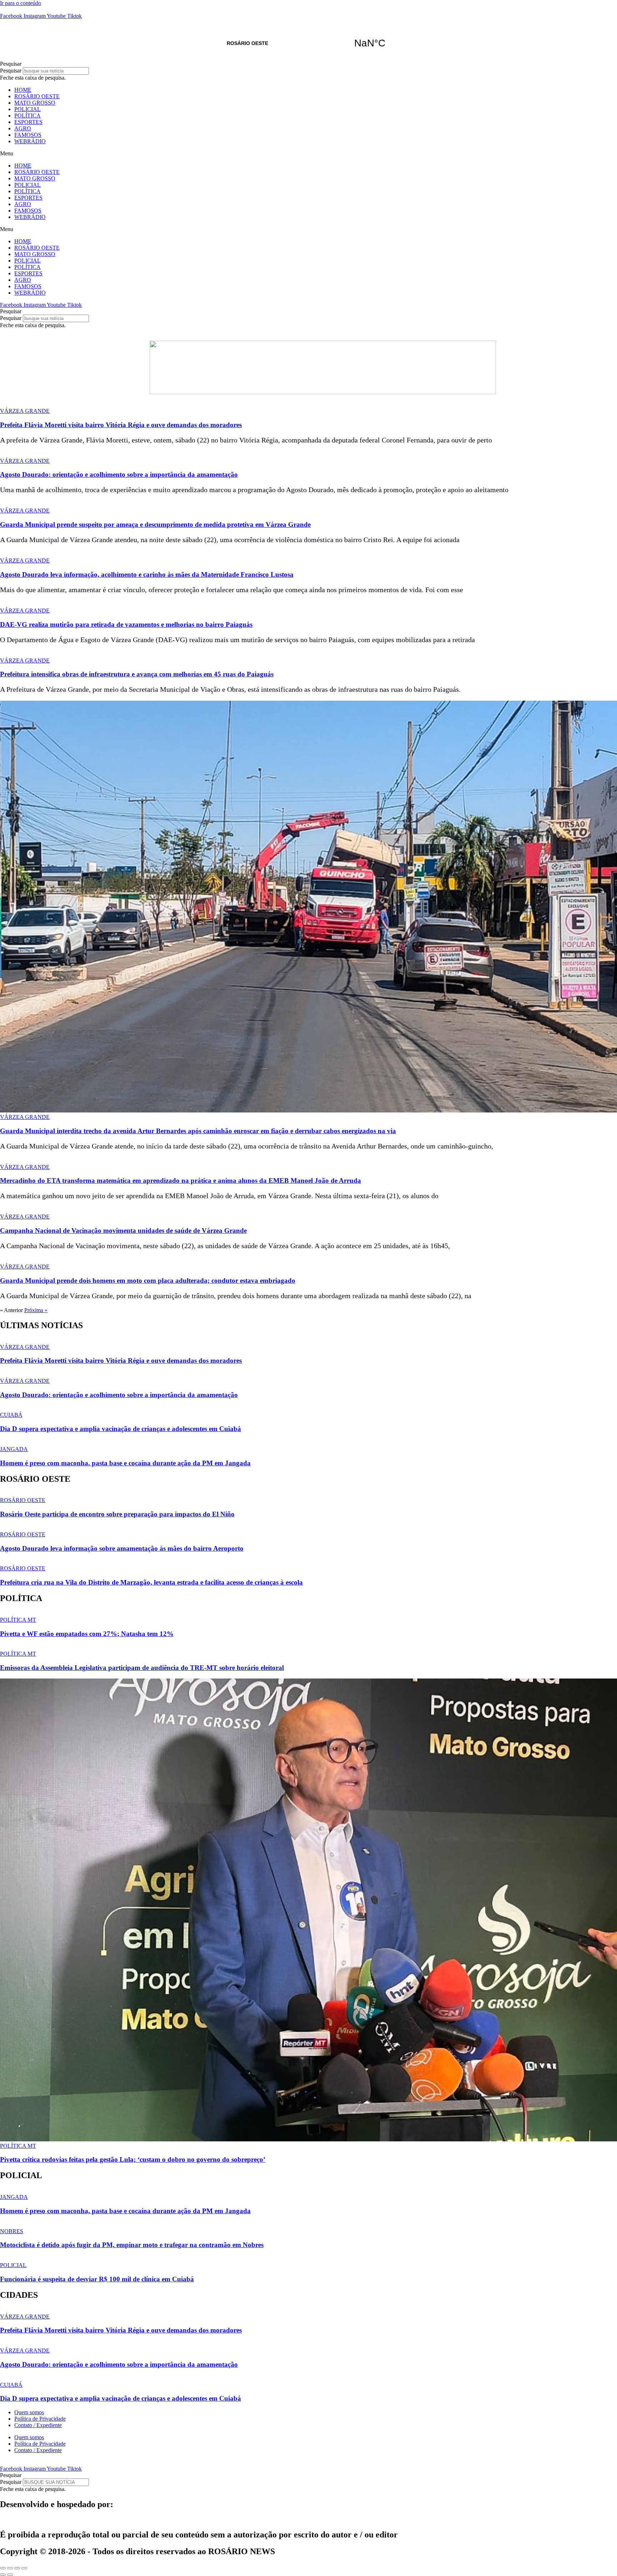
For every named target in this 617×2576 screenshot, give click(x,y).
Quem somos (29, 2412)
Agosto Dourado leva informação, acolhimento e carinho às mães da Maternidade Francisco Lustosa (147, 574)
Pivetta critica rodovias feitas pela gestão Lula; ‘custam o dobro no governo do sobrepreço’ (133, 2159)
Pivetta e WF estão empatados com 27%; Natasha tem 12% (87, 1634)
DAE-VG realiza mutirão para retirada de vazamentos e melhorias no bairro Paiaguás (126, 624)
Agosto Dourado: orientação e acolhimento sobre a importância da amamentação (119, 474)
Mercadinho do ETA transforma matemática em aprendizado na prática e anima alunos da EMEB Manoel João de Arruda (180, 1181)
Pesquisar (11, 71)
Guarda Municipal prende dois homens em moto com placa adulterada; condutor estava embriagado (148, 1281)
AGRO (23, 128)
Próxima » (36, 1310)
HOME (23, 90)
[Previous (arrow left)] (3, 2575)
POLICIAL (27, 109)
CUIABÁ (11, 1415)
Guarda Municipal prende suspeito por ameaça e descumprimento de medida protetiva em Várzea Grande (155, 524)
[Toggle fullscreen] (17, 2568)
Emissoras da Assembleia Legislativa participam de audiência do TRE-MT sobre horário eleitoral (142, 1668)
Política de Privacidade (40, 2419)
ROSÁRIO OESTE (308, 43)
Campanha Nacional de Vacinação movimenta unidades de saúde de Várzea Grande (123, 1231)
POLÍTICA (27, 116)
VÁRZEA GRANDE (25, 411)
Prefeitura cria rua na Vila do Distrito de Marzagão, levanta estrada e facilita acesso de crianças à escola (151, 1582)
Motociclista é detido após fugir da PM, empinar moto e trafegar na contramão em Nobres (132, 2245)
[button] (308, 64)
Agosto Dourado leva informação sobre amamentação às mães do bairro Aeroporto (122, 1548)
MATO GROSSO (35, 103)
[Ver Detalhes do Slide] (323, 392)
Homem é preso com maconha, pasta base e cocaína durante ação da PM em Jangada (125, 1463)
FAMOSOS (28, 135)
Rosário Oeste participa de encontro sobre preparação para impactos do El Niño (117, 1514)
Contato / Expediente (38, 2425)
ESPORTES (28, 122)
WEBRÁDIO (30, 141)
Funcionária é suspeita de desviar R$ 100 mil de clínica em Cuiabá (97, 2279)
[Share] (10, 2568)
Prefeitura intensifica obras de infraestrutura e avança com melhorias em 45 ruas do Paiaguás (137, 674)
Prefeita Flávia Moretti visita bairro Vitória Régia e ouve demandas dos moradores (121, 425)
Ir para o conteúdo (21, 3)
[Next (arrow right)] (10, 2575)
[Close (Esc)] (3, 2568)
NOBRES (12, 2231)
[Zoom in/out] (24, 2568)
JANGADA (14, 1449)
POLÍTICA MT (18, 1620)
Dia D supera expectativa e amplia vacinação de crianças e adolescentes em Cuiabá (121, 1429)
